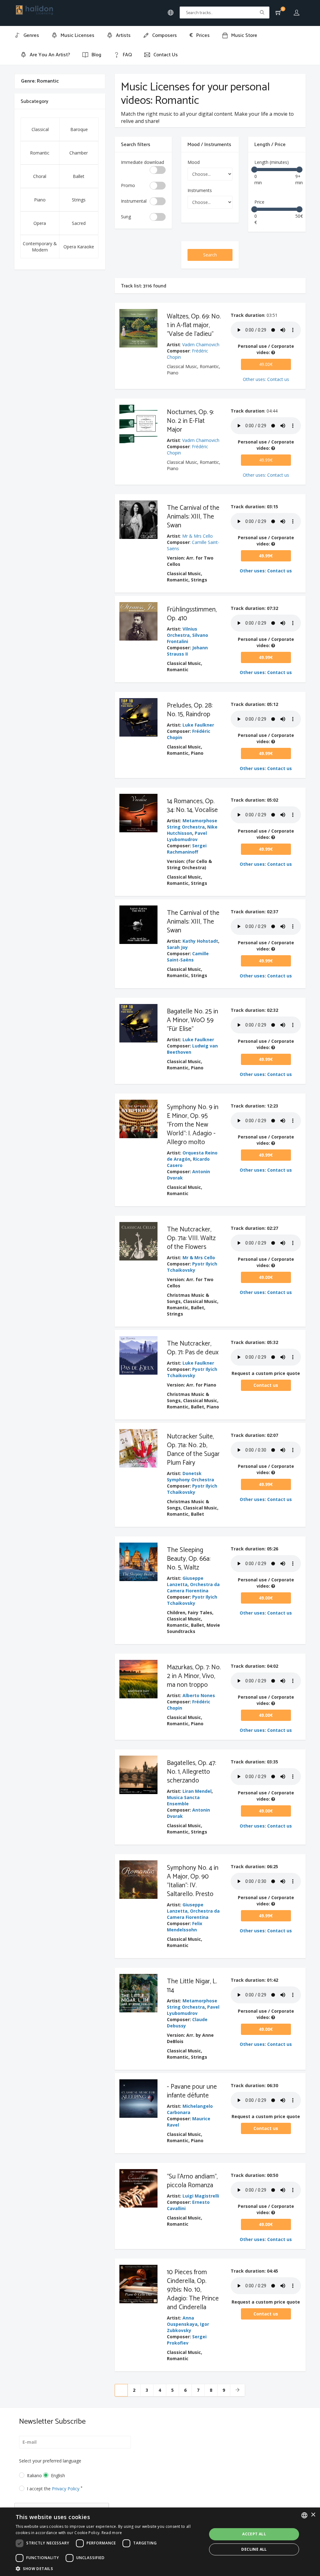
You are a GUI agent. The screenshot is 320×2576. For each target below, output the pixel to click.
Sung (126, 217)
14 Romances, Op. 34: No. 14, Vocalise (192, 806)
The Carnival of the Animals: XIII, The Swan (193, 517)
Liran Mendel (197, 1791)
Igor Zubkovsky (188, 2327)
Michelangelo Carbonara (190, 2109)
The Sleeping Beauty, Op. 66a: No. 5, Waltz (189, 1559)
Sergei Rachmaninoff (187, 849)
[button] (108, 2568)
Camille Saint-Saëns (188, 957)
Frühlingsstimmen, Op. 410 (192, 614)
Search (210, 255)
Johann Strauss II (187, 651)
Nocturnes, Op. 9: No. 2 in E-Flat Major (190, 421)
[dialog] (160, 2542)
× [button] (313, 2515)
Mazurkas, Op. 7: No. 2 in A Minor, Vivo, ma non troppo (194, 1676)
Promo (128, 185)
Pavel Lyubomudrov (187, 836)
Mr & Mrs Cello (197, 536)
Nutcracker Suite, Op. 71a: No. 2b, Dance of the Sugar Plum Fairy (193, 1450)
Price (259, 202)
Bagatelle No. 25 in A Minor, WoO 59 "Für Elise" (192, 1020)
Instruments (200, 190)
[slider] (254, 170)
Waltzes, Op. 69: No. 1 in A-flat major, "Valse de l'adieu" (194, 325)
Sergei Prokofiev (187, 2340)
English (58, 2475)
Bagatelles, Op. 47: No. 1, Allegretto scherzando (191, 1772)
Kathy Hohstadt (200, 941)
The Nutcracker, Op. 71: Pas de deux (193, 1348)
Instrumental (134, 201)
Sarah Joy (177, 947)
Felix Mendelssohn (185, 1927)
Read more (112, 2533)
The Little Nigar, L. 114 (192, 1986)
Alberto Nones (199, 1695)
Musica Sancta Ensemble (183, 1800)
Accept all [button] (254, 2534)
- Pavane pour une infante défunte (192, 2091)
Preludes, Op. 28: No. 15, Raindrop (190, 710)
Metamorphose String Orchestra (192, 824)
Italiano (30, 2475)
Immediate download (142, 162)
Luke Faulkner (198, 725)
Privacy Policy (66, 2489)
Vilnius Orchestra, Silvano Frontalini (187, 635)
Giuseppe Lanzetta (185, 1581)
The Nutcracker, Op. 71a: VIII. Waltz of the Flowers (191, 1238)
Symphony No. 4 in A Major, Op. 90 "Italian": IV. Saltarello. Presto (193, 1881)
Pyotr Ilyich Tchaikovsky (192, 1267)
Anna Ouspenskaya (182, 2321)
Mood (194, 162)
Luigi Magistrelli (201, 2196)
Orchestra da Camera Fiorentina (193, 1587)
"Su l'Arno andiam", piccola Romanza (192, 2181)
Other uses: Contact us (266, 379)
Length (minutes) (272, 162)
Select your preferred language (50, 2461)
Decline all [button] (254, 2549)
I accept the (55, 2489)
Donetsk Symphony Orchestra (190, 1476)
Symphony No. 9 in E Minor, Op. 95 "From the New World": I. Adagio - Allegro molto (193, 1125)
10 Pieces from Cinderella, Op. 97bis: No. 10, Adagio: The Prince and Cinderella (193, 2290)
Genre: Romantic (40, 81)
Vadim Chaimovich (201, 345)
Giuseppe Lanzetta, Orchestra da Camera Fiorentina (193, 1911)
